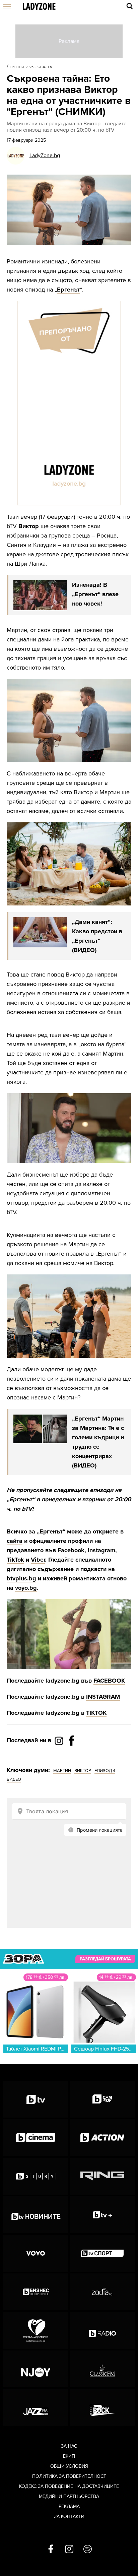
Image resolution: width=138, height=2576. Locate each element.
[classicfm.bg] (102, 2369)
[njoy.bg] (36, 2369)
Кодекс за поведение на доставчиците (69, 2486)
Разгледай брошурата (105, 1959)
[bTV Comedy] (102, 2099)
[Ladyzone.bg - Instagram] (60, 1741)
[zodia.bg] (102, 2292)
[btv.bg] (36, 2099)
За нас (69, 2446)
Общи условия (69, 2466)
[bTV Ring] (102, 2176)
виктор (83, 1771)
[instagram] (69, 2550)
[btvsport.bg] (102, 2253)
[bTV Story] (36, 2176)
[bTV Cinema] (36, 2138)
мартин (62, 1771)
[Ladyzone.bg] (39, 7)
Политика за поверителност (69, 2476)
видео (14, 1779)
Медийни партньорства (69, 2496)
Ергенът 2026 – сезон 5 (31, 67)
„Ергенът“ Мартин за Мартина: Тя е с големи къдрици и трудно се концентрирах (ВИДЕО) (98, 1442)
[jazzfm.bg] (36, 2407)
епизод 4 (105, 1771)
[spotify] (88, 2550)
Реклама (69, 2506)
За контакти (69, 2517)
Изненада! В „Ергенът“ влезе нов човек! (95, 594)
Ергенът (68, 290)
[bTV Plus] (102, 2215)
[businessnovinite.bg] (36, 2292)
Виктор (29, 526)
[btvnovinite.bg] (36, 2215)
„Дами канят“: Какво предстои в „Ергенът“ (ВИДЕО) (97, 936)
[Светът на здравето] (36, 2330)
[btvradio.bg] (102, 2330)
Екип (69, 2456)
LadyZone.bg (45, 155)
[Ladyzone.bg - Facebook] (72, 1756)
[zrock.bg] (102, 2407)
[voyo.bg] (36, 2253)
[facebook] (51, 2550)
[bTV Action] (102, 2138)
